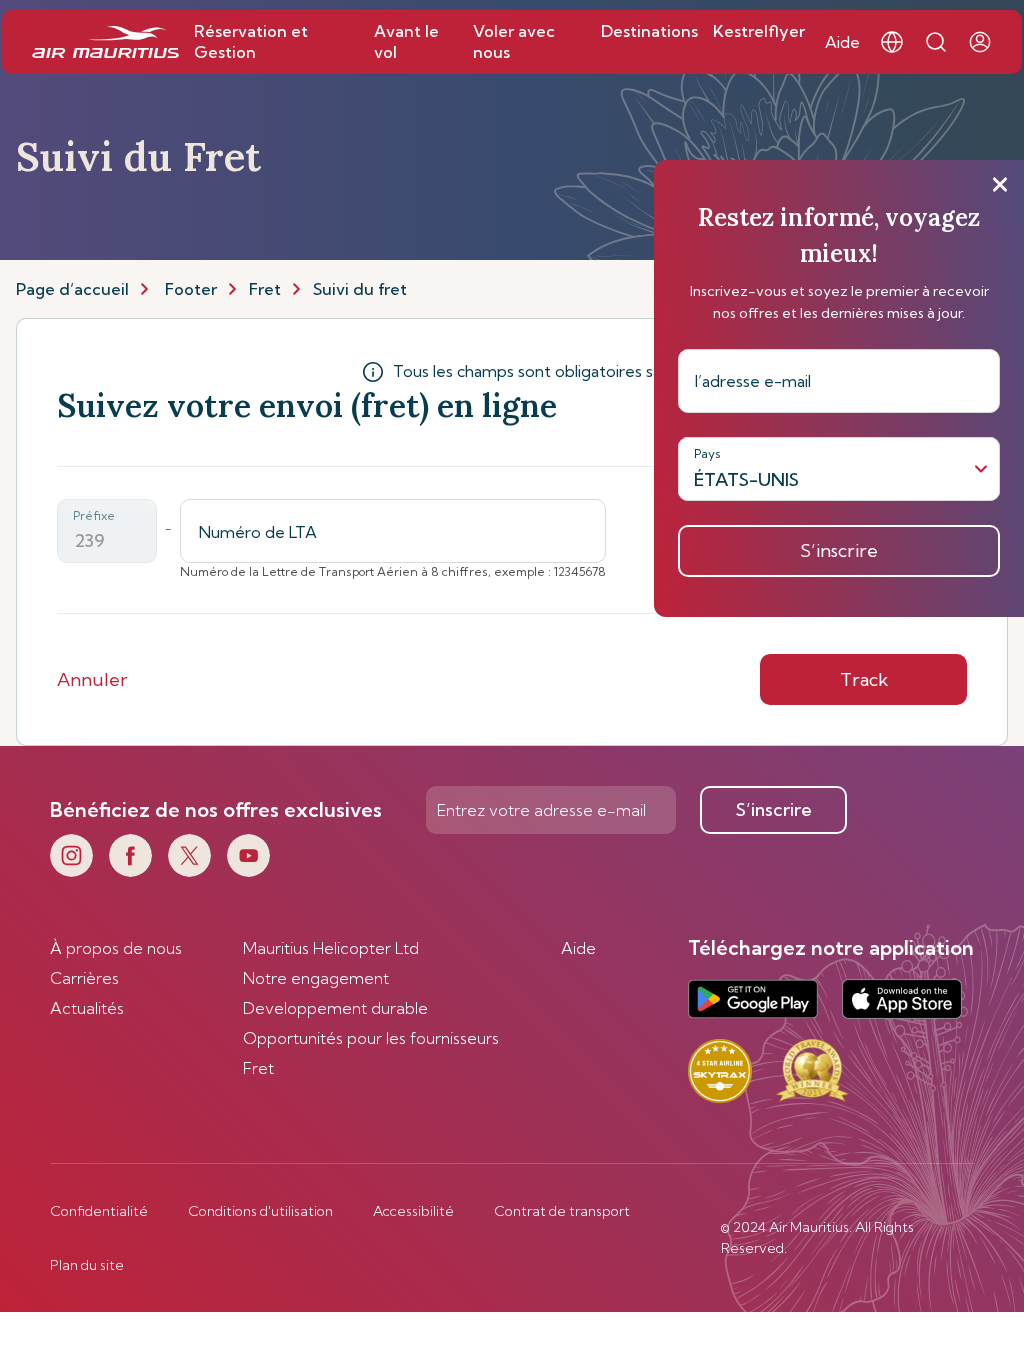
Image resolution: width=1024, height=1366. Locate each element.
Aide (578, 948)
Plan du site (87, 1265)
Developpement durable (335, 1008)
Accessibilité (413, 1211)
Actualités (87, 1008)
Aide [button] (842, 42)
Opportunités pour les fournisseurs (371, 1038)
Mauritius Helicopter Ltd (331, 948)
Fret (265, 289)
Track (864, 679)
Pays (707, 453)
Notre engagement (316, 978)
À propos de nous (116, 948)
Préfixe (94, 515)
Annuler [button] (92, 679)
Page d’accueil (72, 289)
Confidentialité (99, 1211)
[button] (892, 42)
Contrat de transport (562, 1211)
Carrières (84, 978)
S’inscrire (774, 809)
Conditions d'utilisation (260, 1211)
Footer (191, 289)
